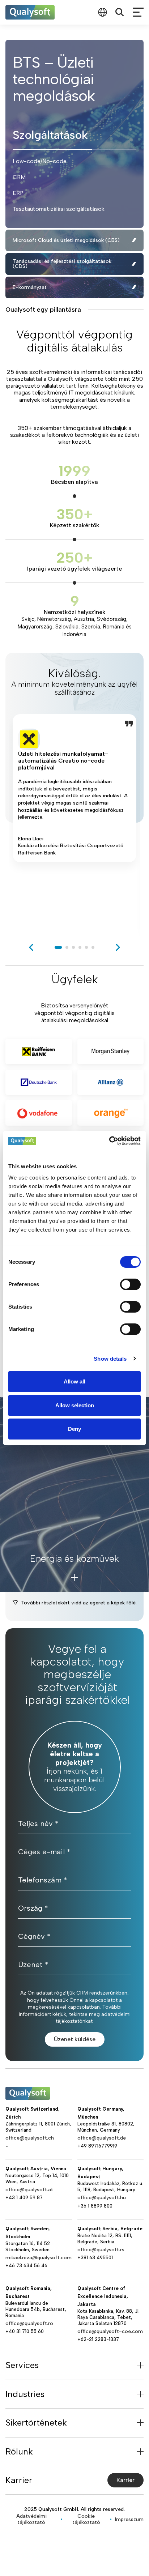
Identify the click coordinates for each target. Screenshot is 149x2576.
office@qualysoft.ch (30, 2138)
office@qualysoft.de (102, 2138)
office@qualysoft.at (29, 2190)
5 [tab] (86, 947)
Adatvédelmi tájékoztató (31, 2519)
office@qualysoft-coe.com (110, 2331)
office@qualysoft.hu (102, 2198)
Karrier (125, 2480)
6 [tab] (93, 947)
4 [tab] (80, 947)
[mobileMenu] (138, 12)
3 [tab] (73, 947)
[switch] (130, 1284)
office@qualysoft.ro (29, 2323)
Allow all (74, 1381)
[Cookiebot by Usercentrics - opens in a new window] (109, 1141)
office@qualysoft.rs (101, 2250)
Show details (110, 1359)
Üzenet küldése (75, 2039)
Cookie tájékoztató (86, 2519)
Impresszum (129, 2519)
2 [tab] (67, 947)
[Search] (120, 12)
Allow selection (75, 1405)
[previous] (31, 947)
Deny (74, 1429)
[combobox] (102, 12)
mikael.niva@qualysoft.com (39, 2258)
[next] (118, 947)
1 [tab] (58, 947)
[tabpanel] (74, 824)
